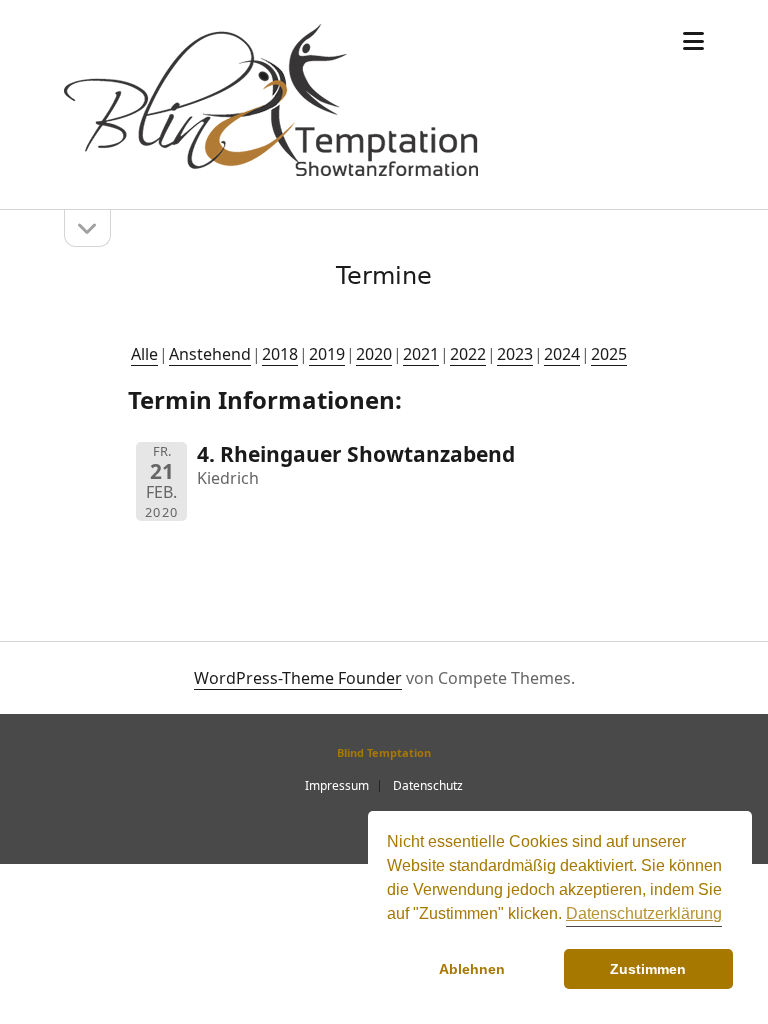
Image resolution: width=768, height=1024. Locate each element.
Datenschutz (428, 785)
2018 (280, 354)
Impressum (337, 785)
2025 (609, 354)
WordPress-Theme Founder (298, 678)
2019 (327, 354)
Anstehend (210, 354)
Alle (144, 354)
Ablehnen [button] (472, 969)
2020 (374, 354)
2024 (562, 354)
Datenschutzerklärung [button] (644, 913)
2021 (421, 354)
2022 (468, 354)
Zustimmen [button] (648, 969)
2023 (515, 354)
